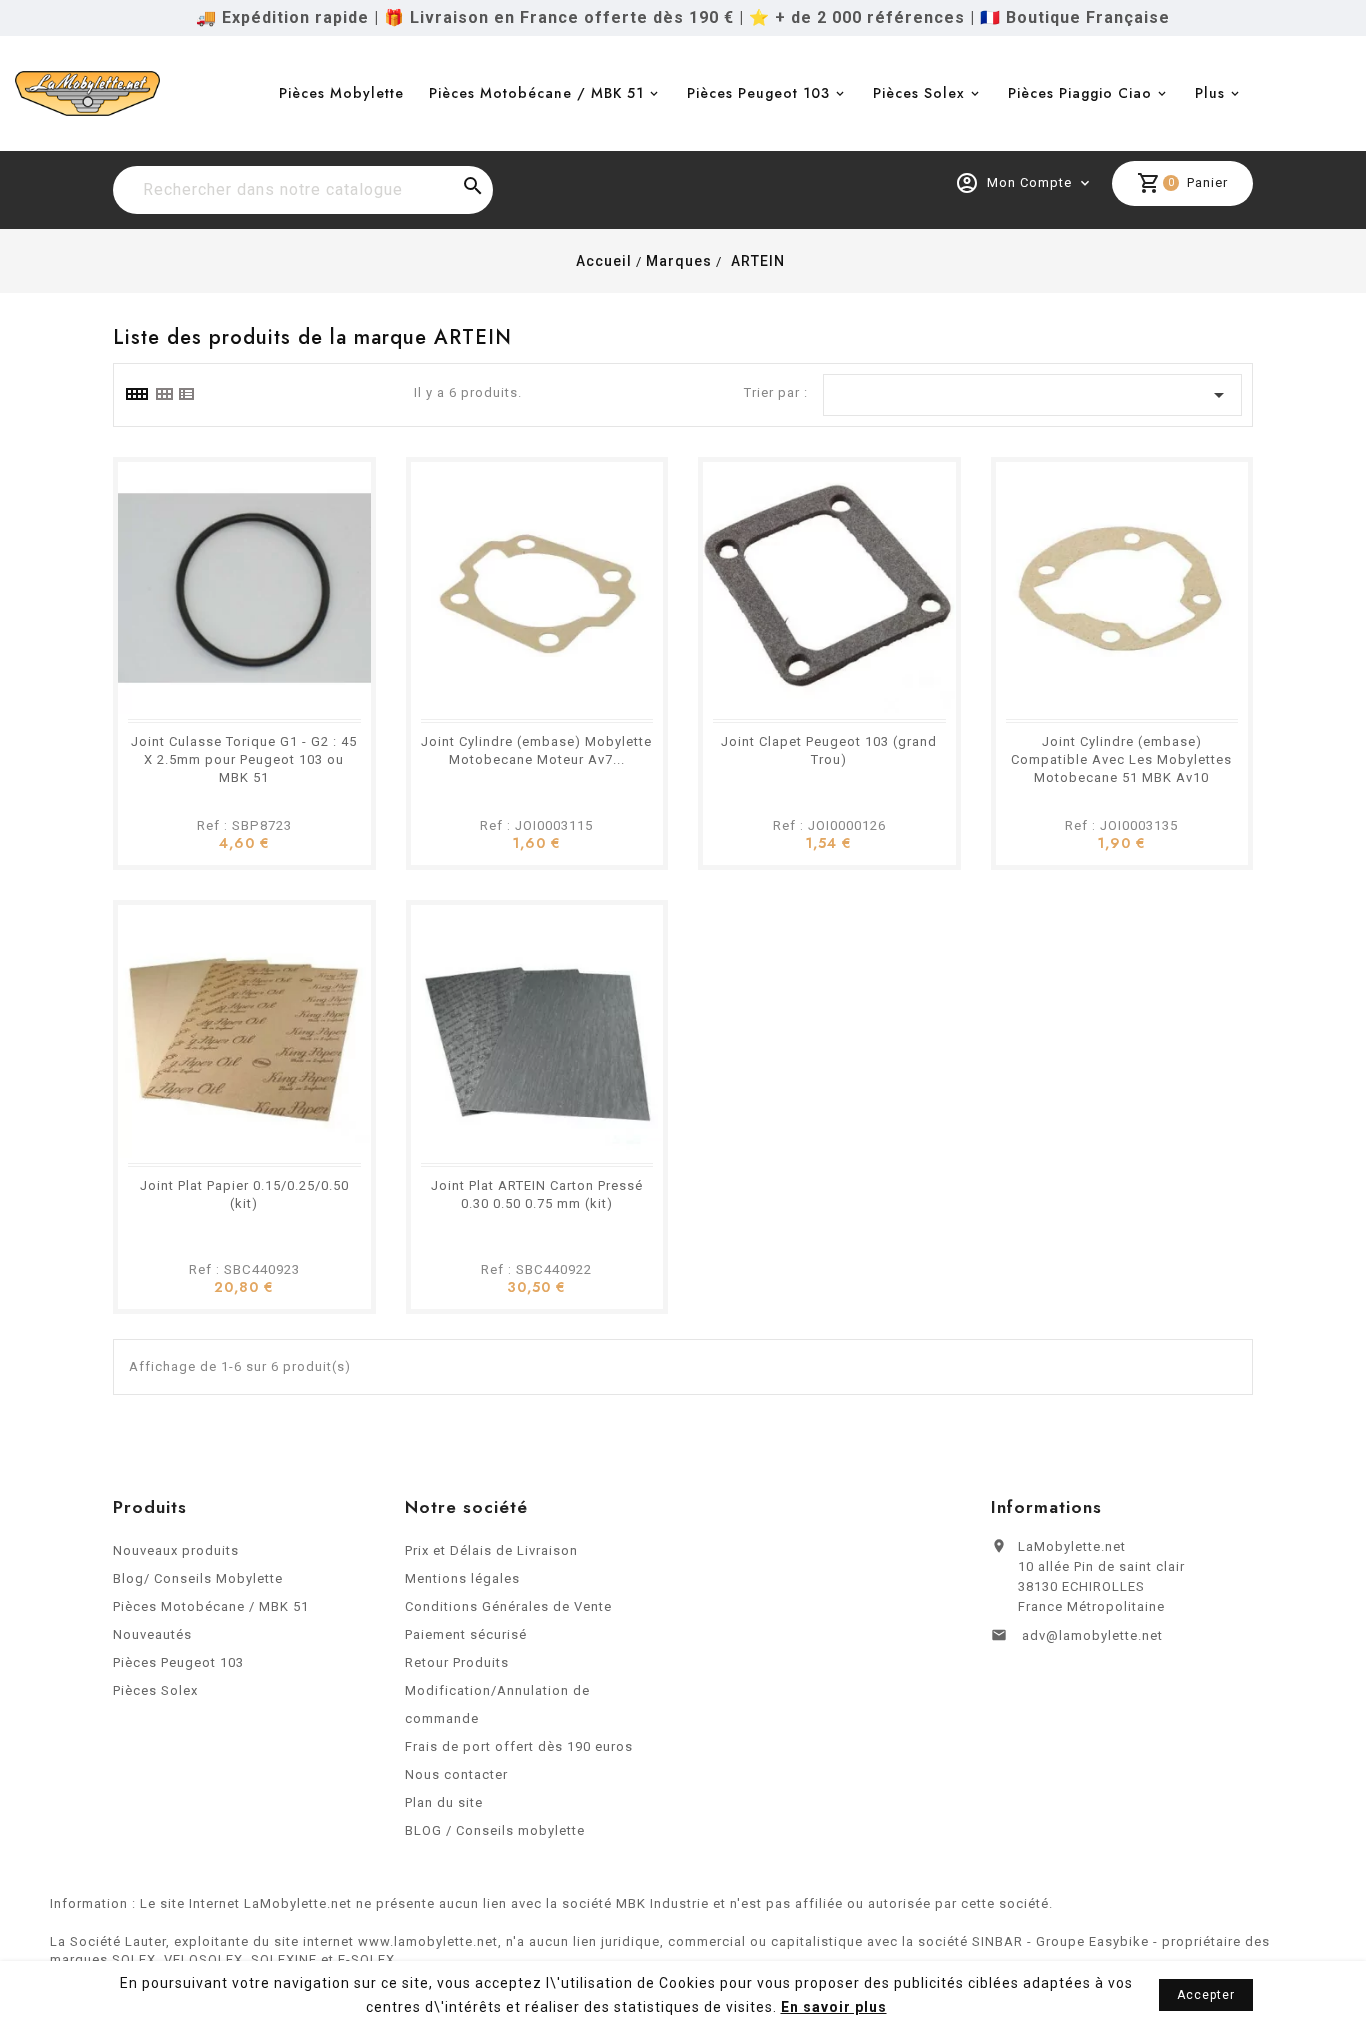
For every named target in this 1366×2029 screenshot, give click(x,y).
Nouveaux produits (176, 1550)
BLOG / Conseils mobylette (495, 1830)
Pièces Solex (919, 93)
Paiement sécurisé (466, 1634)
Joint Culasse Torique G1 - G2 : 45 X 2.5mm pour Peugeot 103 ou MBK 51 (244, 759)
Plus (1210, 93)
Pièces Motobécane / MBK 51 (536, 93)
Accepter (1206, 1995)
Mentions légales (462, 1578)
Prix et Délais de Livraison (491, 1550)
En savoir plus (834, 2007)
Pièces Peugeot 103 (758, 93)
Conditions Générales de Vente (508, 1606)
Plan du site (444, 1802)
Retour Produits (457, 1662)
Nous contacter (456, 1774)
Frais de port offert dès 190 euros (519, 1746)
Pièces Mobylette (341, 93)
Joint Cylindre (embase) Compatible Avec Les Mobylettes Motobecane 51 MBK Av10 (1121, 759)
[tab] (136, 394)
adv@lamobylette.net (1092, 1635)
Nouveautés (152, 1634)
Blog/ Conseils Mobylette (198, 1578)
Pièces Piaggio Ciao (1080, 93)
